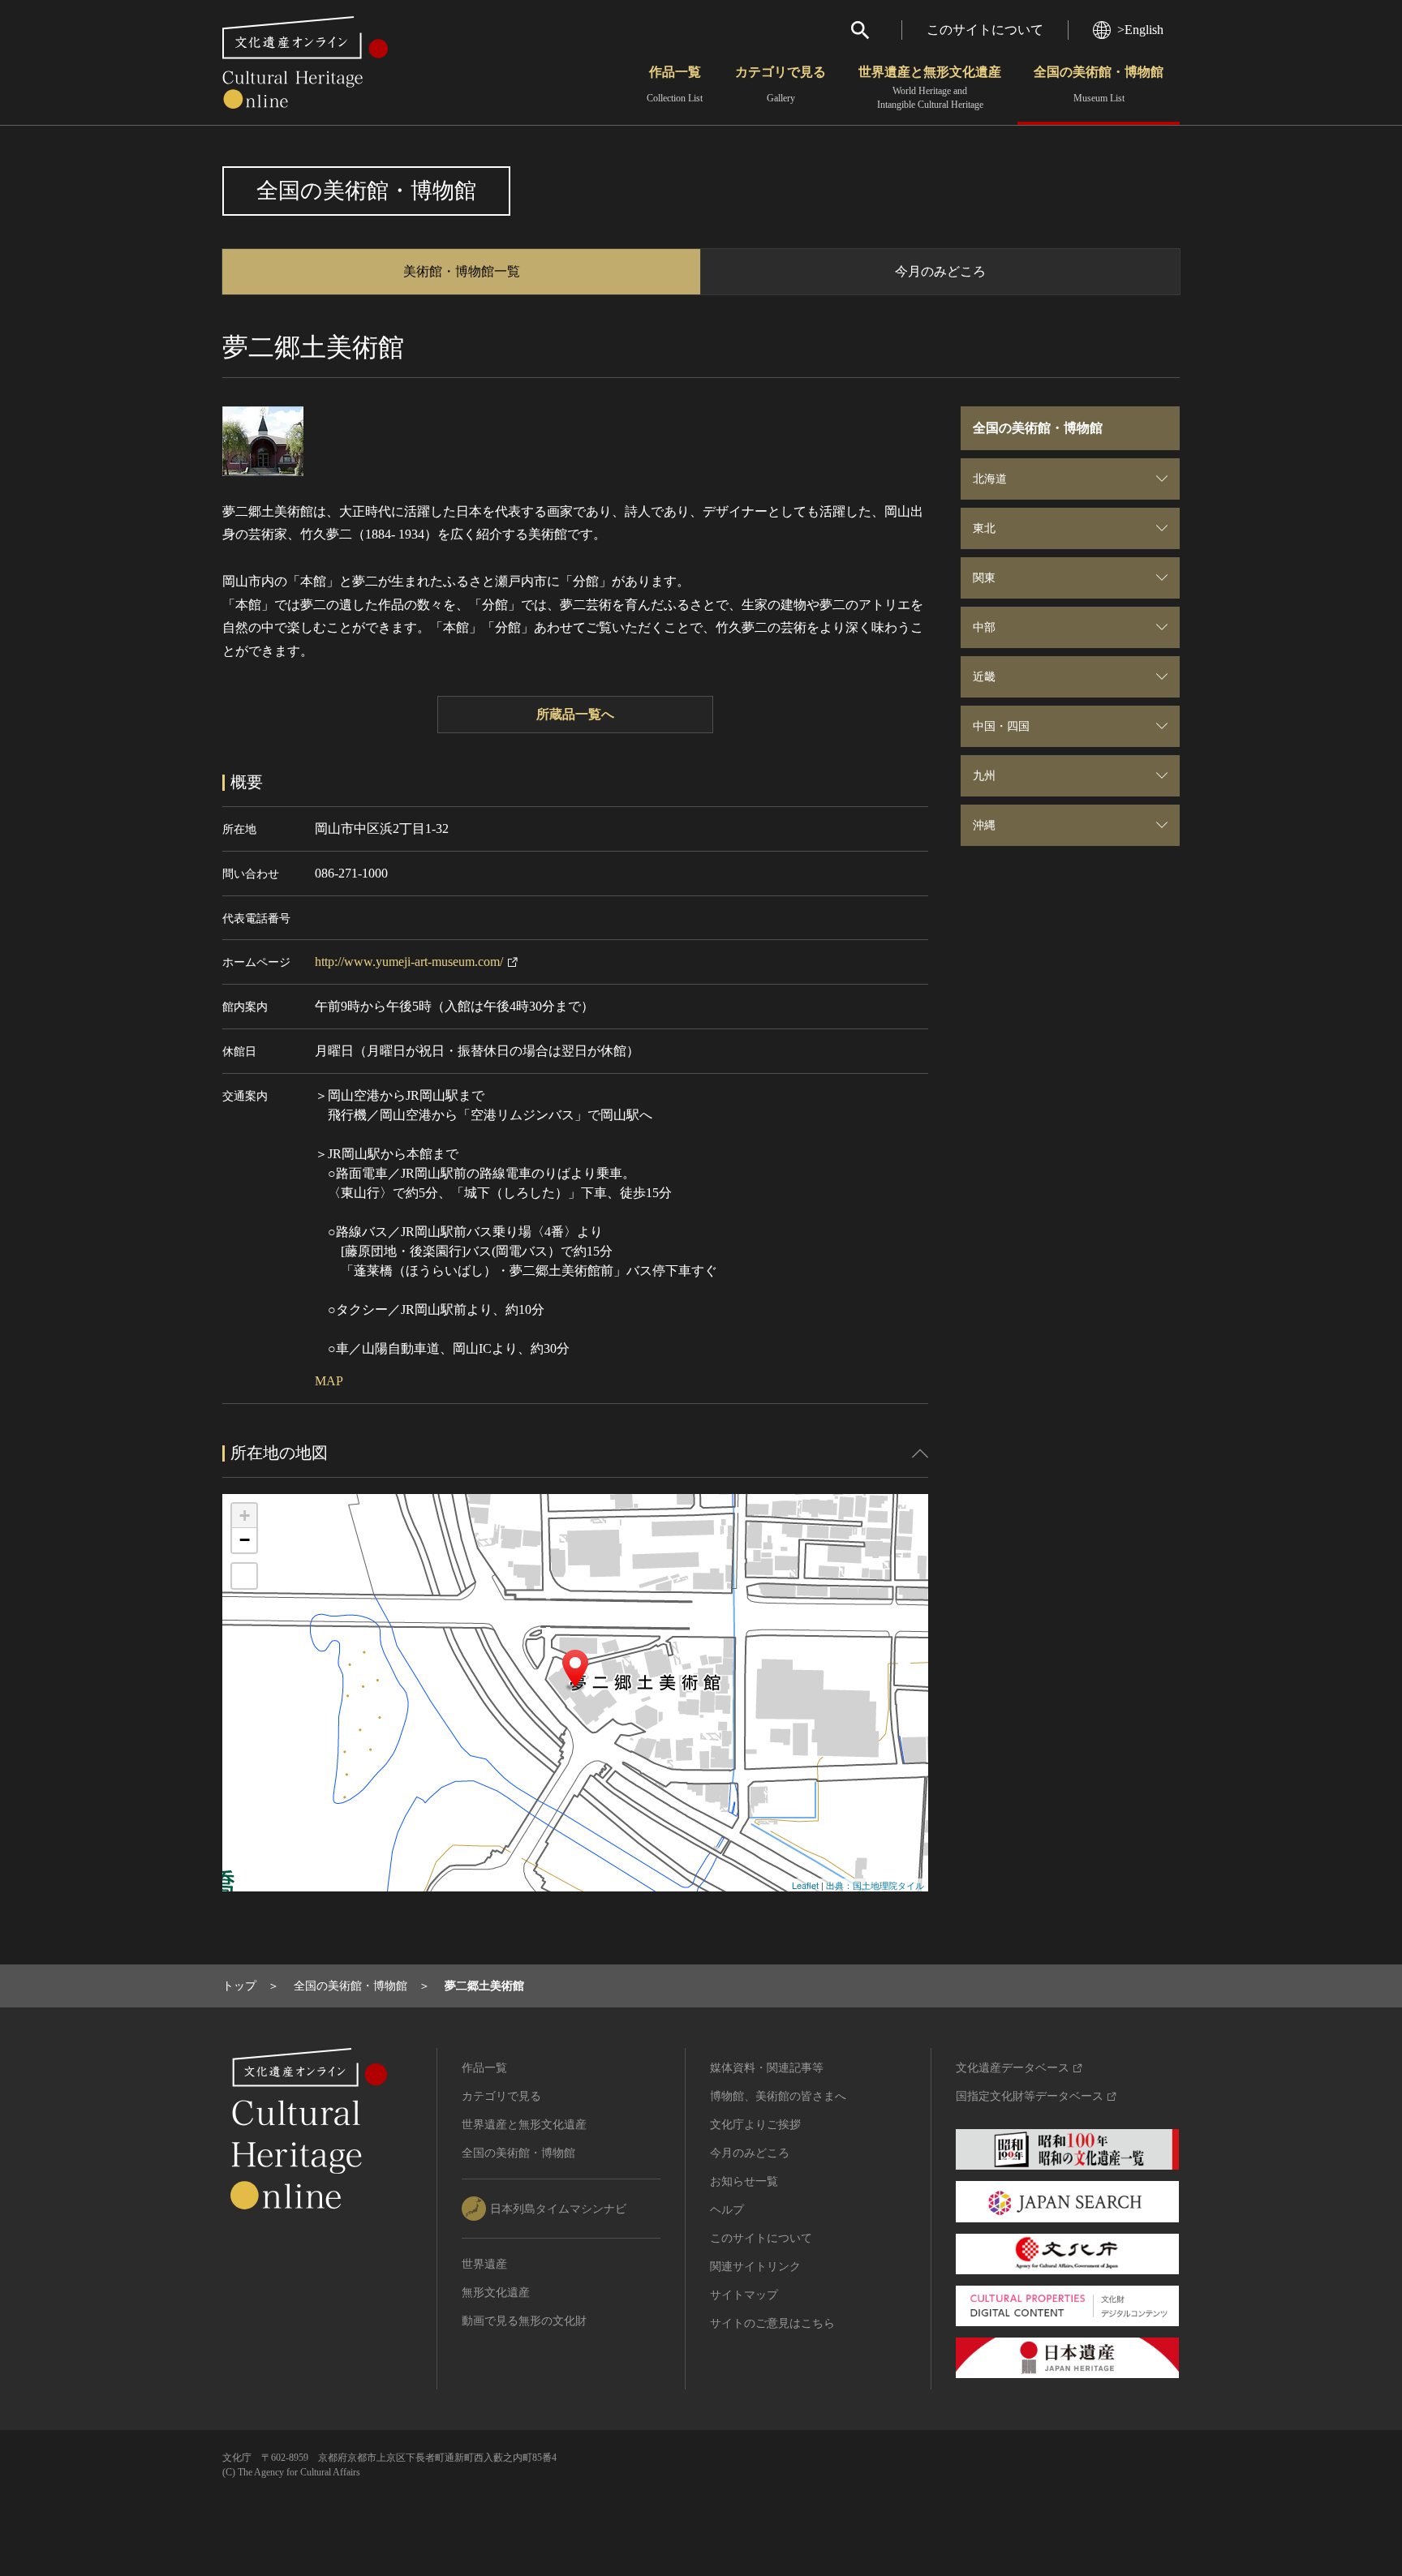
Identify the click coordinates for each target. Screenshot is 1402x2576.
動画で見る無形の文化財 (524, 2321)
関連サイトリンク (755, 2267)
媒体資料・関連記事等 (767, 2068)
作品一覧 (675, 84)
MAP (329, 1381)
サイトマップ (744, 2295)
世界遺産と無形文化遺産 (930, 88)
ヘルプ (727, 2210)
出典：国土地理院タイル (875, 1885)
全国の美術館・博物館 (1099, 84)
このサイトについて (985, 30)
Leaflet (805, 1885)
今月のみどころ (940, 271)
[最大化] (244, 1576)
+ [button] (245, 1516)
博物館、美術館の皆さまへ (778, 2096)
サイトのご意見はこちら (772, 2323)
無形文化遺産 (496, 2293)
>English (1140, 30)
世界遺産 (484, 2264)
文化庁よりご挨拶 (755, 2125)
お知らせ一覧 (744, 2181)
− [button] (245, 1540)
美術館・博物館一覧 (462, 271)
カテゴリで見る (781, 84)
